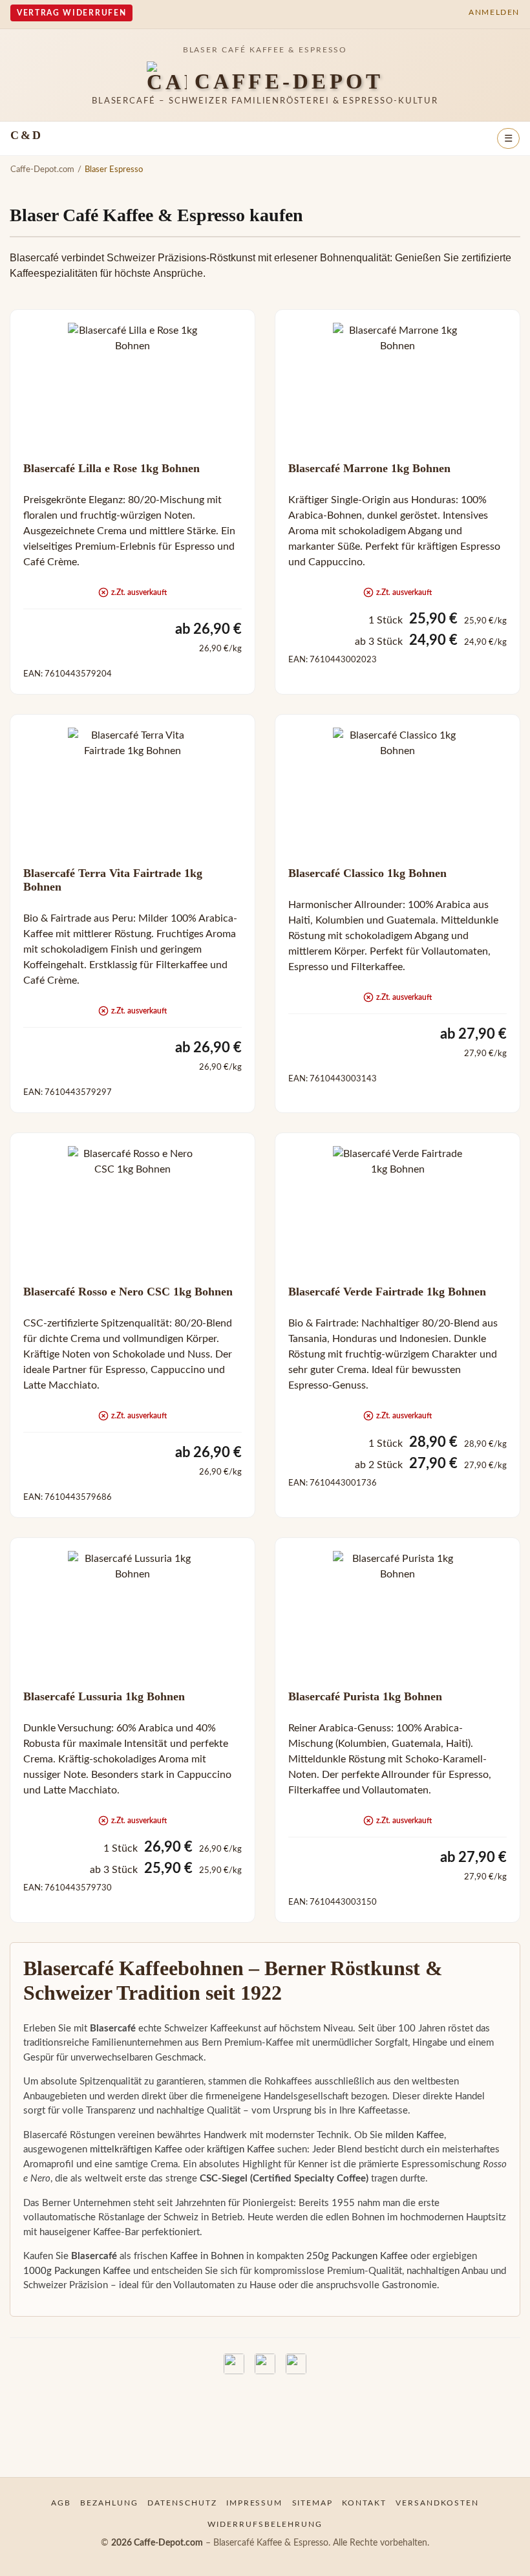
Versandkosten (437, 2503)
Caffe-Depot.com (42, 169)
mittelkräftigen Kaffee (136, 2149)
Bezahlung (109, 2503)
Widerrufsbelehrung (265, 2524)
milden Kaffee (415, 2135)
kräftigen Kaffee (241, 2149)
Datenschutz (182, 2503)
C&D (26, 135)
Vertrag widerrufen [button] (71, 13)
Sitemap (313, 2503)
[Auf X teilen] (265, 2364)
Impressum (255, 2503)
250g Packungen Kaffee (357, 2256)
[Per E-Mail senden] (296, 2364)
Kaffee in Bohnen (207, 2256)
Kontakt (364, 2503)
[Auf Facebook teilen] (234, 2364)
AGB (61, 2503)
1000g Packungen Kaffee (77, 2271)
